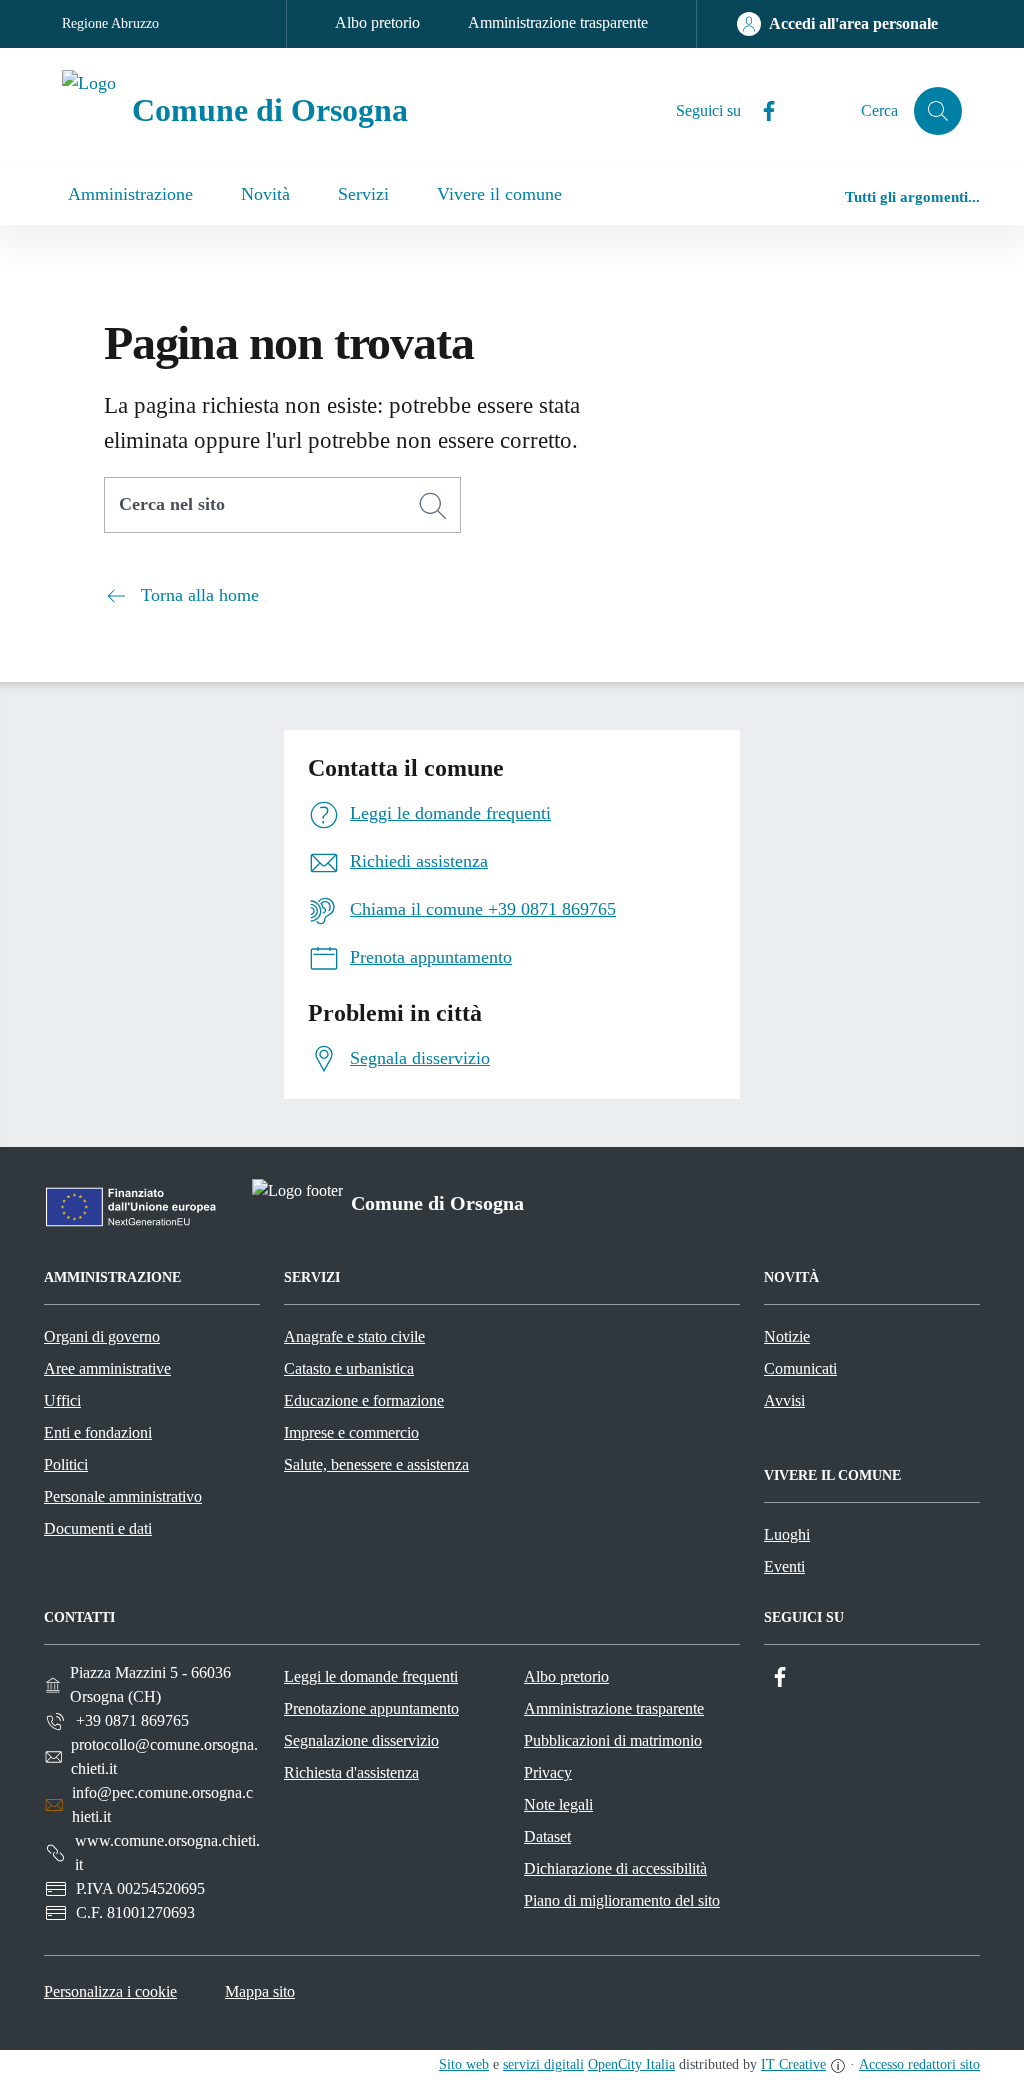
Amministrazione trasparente (558, 22)
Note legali (558, 1804)
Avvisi (784, 1400)
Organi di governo (102, 1336)
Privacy (548, 1772)
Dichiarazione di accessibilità (615, 1868)
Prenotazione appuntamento (371, 1708)
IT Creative (793, 2064)
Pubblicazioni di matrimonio (613, 1740)
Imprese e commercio (351, 1432)
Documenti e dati (98, 1528)
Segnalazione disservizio (361, 1740)
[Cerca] (433, 506)
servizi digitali (543, 2064)
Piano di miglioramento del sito (622, 1900)
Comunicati (800, 1368)
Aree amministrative (107, 1368)
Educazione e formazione (364, 1400)
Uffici (62, 1400)
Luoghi (787, 1534)
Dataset (547, 1836)
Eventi (784, 1566)
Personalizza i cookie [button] (110, 1991)
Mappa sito (260, 1991)
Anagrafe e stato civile (354, 1336)
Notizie (787, 1336)
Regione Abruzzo (110, 23)
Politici (66, 1464)
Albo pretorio (377, 22)
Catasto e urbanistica (349, 1368)
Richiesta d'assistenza (351, 1772)
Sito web (464, 2064)
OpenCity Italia (631, 2064)
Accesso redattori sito (919, 2064)
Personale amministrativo (123, 1496)
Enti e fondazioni (98, 1432)
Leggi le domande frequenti (371, 1676)
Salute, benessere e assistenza (376, 1464)
